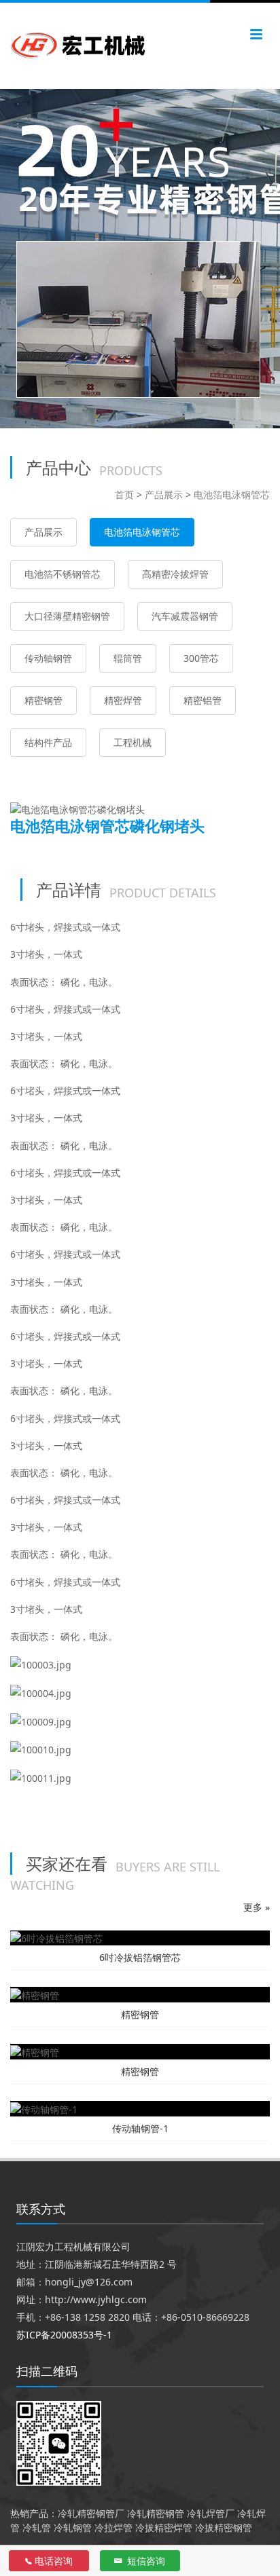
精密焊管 (123, 700)
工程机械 (133, 742)
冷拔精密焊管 (164, 2527)
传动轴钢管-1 (140, 2128)
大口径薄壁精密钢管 (67, 616)
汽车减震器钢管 (185, 616)
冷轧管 (37, 2527)
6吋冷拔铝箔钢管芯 (140, 1957)
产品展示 (164, 494)
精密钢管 (43, 700)
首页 (124, 494)
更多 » (257, 1907)
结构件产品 (48, 742)
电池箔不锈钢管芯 (63, 574)
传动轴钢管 (48, 658)
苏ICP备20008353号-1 (64, 2335)
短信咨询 (145, 2561)
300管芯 (201, 658)
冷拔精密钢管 (224, 2527)
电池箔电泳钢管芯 (232, 494)
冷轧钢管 (73, 2527)
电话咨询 (54, 2561)
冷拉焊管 (113, 2527)
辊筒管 (128, 658)
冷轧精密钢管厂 (91, 2513)
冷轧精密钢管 (156, 2513)
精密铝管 (203, 700)
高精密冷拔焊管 (175, 574)
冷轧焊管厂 (211, 2513)
